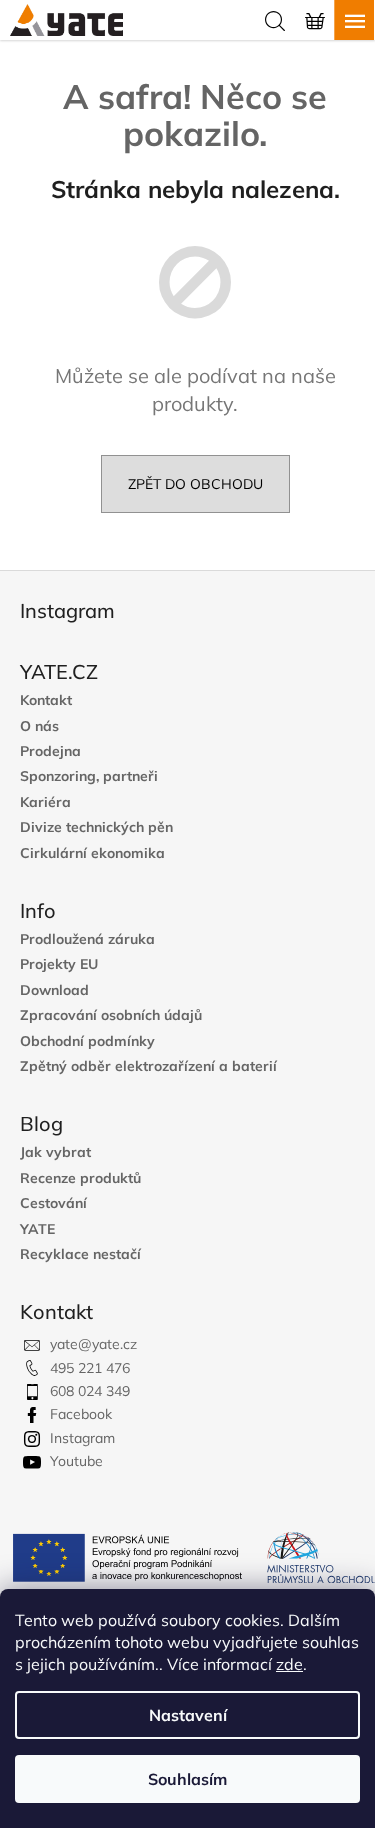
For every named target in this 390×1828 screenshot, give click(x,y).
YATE (37, 1229)
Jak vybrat (55, 1152)
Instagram (82, 1438)
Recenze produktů (80, 1178)
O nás (39, 726)
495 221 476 (90, 1368)
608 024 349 (90, 1391)
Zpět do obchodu (195, 484)
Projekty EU (59, 964)
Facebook (81, 1414)
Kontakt (46, 700)
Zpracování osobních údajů (111, 1015)
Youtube (76, 1461)
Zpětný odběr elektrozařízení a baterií (148, 1066)
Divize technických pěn (96, 827)
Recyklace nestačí (80, 1254)
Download (54, 990)
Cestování (53, 1203)
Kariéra (45, 802)
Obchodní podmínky (87, 1041)
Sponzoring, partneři (89, 776)
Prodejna (50, 751)
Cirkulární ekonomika (92, 853)
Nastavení (188, 1715)
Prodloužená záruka (87, 939)
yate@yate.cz (93, 1344)
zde (289, 1664)
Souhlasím (187, 1779)
